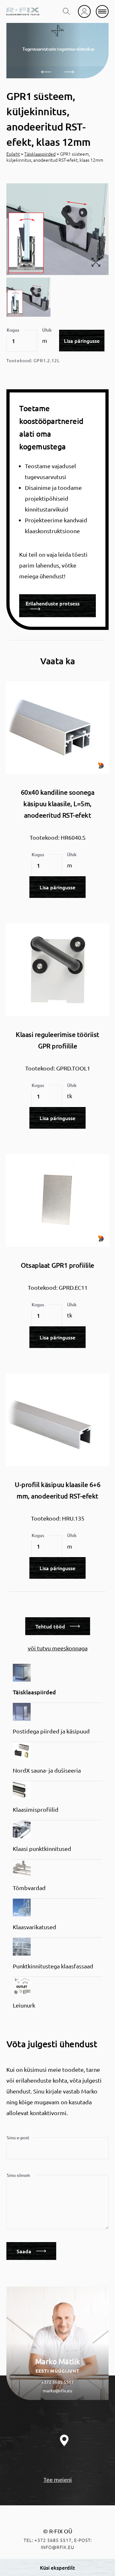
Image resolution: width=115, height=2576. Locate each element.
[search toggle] (66, 11)
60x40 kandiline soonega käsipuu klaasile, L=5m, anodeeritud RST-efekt (58, 804)
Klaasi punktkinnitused (42, 1849)
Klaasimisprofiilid (36, 1809)
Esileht (13, 154)
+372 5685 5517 (57, 2382)
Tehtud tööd (50, 1626)
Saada (24, 2251)
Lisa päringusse (82, 341)
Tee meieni (58, 2479)
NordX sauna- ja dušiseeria (47, 1770)
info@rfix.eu (58, 2547)
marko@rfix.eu (57, 2390)
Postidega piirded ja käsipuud (51, 1731)
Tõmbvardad (29, 1888)
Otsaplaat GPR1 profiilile (57, 1265)
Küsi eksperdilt (57, 2567)
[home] (23, 11)
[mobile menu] (102, 11)
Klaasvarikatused (34, 1927)
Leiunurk (24, 2005)
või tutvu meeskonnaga (58, 1648)
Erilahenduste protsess (53, 603)
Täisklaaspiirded (40, 154)
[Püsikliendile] (84, 11)
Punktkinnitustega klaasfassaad (53, 1966)
